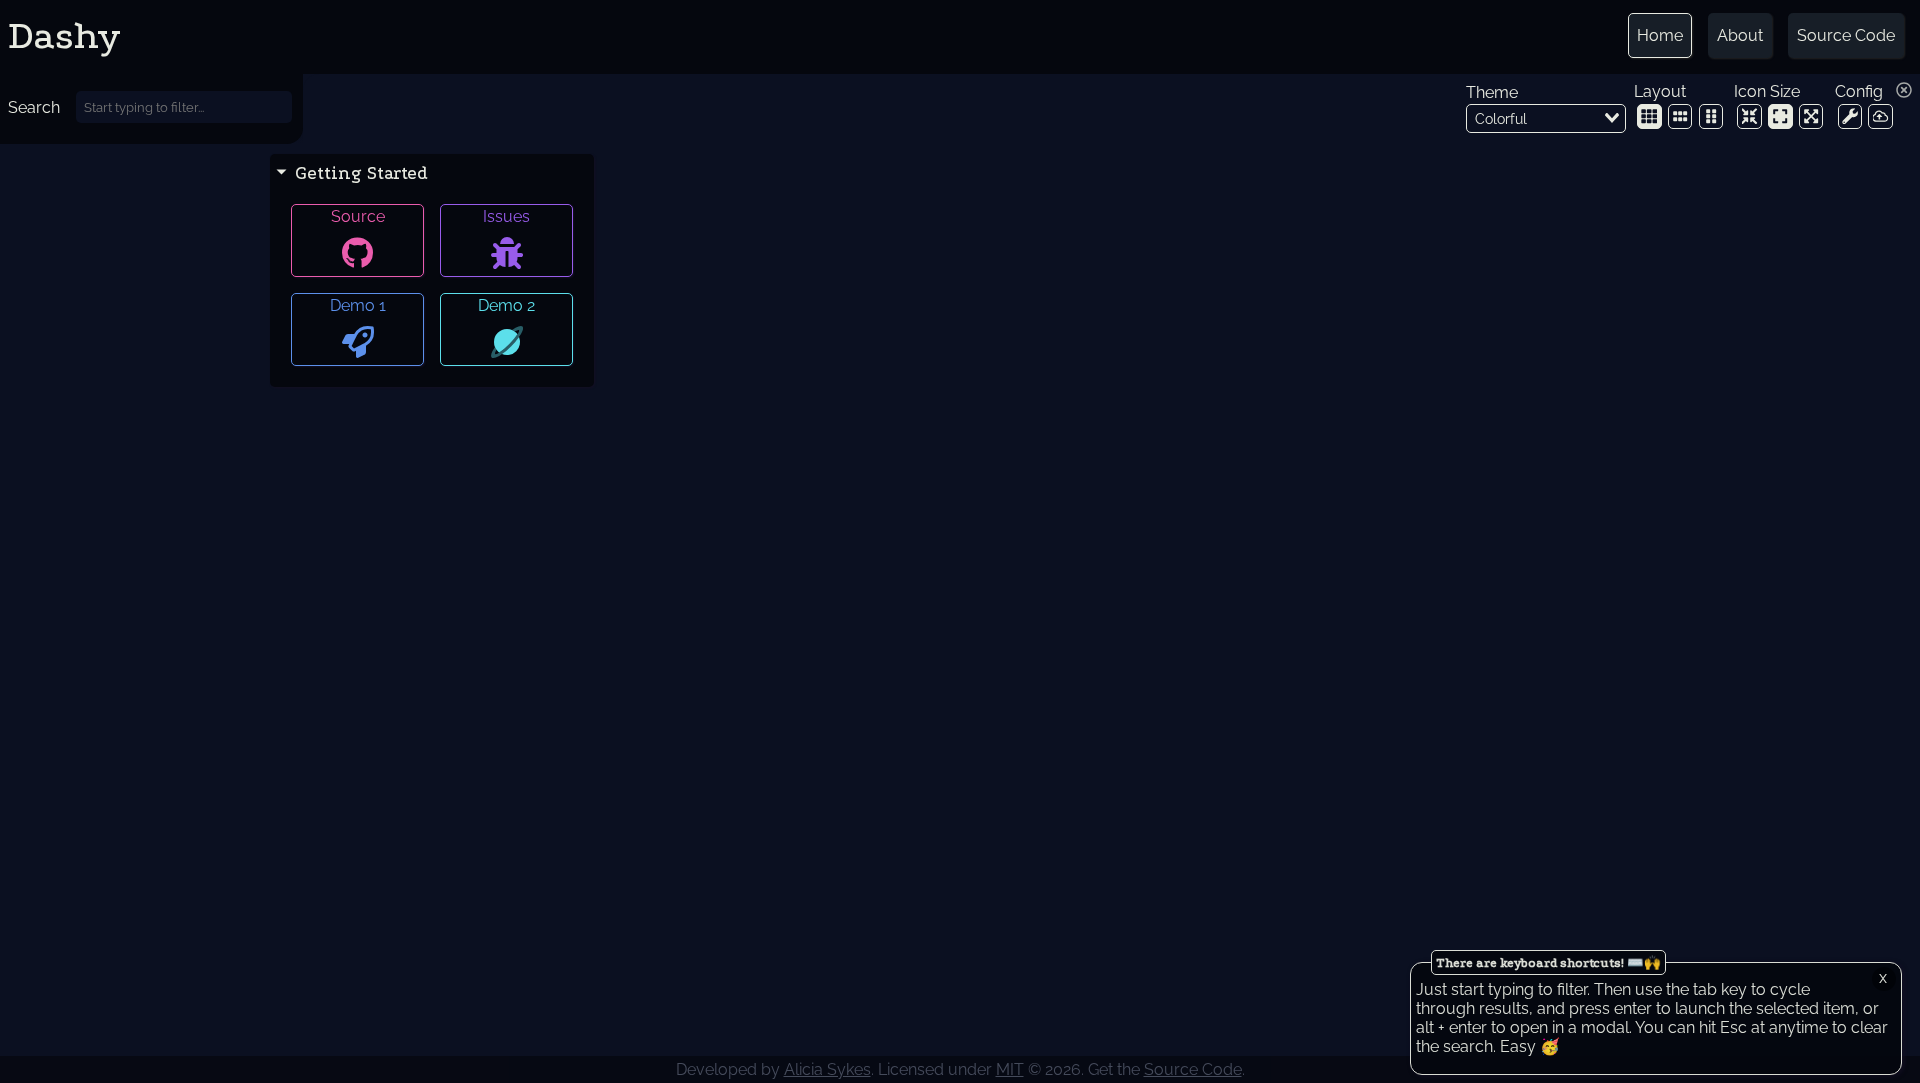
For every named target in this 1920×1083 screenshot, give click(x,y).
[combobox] (1546, 118)
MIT (1010, 1069)
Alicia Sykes (827, 1069)
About (1740, 35)
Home (1660, 35)
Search (34, 107)
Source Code (1846, 35)
